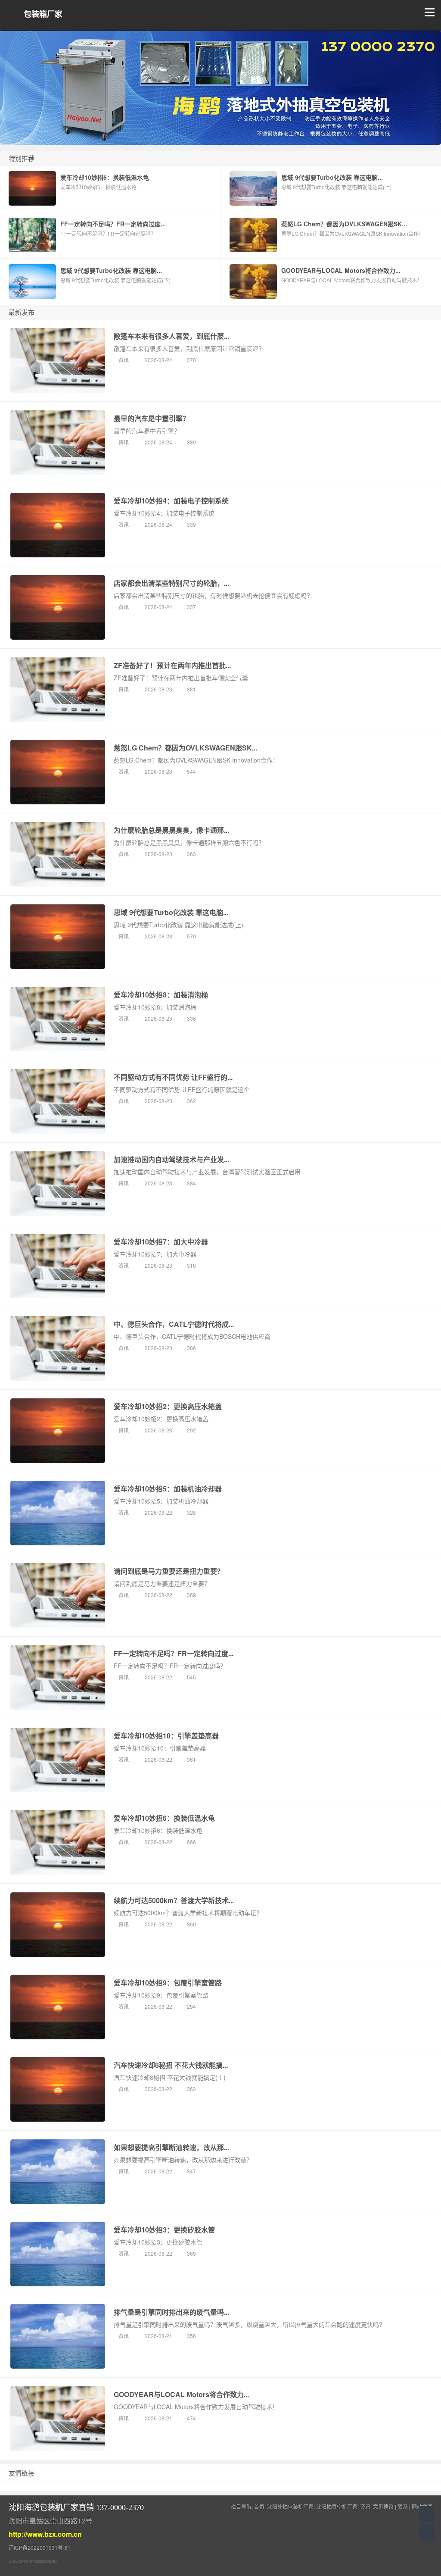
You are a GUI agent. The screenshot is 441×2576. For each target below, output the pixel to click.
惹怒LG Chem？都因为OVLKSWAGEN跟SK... (185, 748)
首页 (259, 2506)
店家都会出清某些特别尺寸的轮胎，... (171, 583)
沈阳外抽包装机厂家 (290, 2506)
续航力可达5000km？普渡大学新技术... (174, 1900)
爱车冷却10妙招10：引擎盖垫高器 (166, 1736)
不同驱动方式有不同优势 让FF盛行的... (173, 1077)
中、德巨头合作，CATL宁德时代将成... (174, 1324)
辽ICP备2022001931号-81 (40, 2547)
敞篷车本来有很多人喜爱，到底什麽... (171, 336)
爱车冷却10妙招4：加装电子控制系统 (171, 501)
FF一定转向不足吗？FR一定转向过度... (174, 1653)
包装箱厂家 (43, 14)
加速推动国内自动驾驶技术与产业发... (171, 1159)
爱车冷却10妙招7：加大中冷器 (161, 1242)
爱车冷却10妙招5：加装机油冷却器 (168, 1489)
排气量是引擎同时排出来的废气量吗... (171, 2312)
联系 (403, 2506)
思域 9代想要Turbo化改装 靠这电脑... (171, 912)
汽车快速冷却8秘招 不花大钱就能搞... (171, 2065)
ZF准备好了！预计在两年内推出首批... (172, 665)
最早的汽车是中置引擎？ (152, 418)
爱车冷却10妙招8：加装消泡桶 (161, 995)
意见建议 (383, 2506)
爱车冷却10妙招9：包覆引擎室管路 (168, 1983)
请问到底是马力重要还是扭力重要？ (169, 1571)
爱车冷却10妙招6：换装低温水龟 (164, 1818)
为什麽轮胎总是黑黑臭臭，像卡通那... (171, 830)
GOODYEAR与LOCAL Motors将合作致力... (181, 2394)
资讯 (124, 360)
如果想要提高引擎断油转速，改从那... (171, 2147)
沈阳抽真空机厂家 (337, 2506)
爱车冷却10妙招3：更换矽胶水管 (164, 2230)
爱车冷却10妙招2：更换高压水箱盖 (168, 1406)
